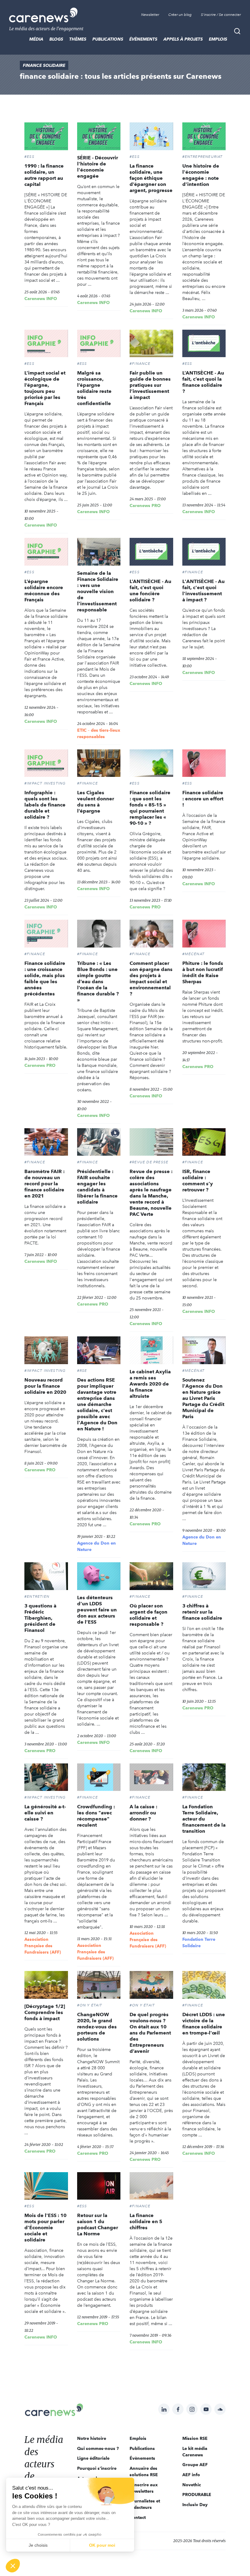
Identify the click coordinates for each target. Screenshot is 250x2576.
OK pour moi (102, 2545)
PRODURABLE (197, 2494)
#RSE (82, 1371)
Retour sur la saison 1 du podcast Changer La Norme (98, 2225)
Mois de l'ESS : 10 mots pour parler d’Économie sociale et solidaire (45, 2228)
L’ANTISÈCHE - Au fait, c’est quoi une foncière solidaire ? (150, 591)
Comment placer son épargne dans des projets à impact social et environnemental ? (151, 978)
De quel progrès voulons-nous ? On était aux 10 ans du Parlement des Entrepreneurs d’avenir (150, 2033)
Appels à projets (183, 39)
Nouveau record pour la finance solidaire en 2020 (45, 1386)
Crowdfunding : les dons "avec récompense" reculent (96, 1816)
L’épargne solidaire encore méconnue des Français (44, 591)
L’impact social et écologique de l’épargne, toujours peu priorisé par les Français (45, 388)
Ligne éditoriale (93, 2458)
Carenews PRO (145, 505)
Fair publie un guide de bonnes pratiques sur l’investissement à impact (150, 385)
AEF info (191, 2475)
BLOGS (56, 39)
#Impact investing (45, 783)
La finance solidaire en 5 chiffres (146, 2221)
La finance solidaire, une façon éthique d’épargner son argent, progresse (151, 178)
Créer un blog (180, 15)
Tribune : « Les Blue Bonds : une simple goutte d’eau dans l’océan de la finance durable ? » (98, 982)
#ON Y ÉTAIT (90, 2005)
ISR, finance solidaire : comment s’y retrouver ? (198, 1181)
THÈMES (78, 39)
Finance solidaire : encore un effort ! (203, 799)
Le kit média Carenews (195, 2452)
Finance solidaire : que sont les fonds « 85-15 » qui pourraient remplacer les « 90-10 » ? (150, 808)
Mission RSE (195, 2438)
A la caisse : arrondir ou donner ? (143, 1813)
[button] (13, 2566)
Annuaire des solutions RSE (144, 2471)
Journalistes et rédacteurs (145, 2504)
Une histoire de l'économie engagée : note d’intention (201, 175)
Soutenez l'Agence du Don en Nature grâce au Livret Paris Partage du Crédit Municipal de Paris (203, 1398)
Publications (108, 39)
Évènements (143, 39)
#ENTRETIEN (37, 1596)
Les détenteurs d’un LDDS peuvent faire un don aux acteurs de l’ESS (97, 1610)
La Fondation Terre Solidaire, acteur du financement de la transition (204, 1819)
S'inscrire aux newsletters (144, 2488)
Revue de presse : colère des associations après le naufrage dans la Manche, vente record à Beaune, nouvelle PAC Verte (151, 1193)
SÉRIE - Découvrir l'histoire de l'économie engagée (98, 167)
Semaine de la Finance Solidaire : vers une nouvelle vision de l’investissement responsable (98, 591)
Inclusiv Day (195, 2505)
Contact (138, 2517)
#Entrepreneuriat (203, 157)
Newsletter (150, 15)
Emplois (218, 39)
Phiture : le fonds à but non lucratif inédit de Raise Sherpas (203, 972)
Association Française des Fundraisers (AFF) (43, 1946)
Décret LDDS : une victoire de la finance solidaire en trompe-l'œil (204, 2024)
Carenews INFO (41, 299)
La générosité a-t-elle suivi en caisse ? (45, 1813)
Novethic (192, 2485)
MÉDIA (36, 39)
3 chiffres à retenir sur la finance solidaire (202, 1612)
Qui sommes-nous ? (98, 2448)
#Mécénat (194, 954)
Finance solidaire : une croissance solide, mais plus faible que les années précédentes (45, 978)
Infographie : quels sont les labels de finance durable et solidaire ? (45, 805)
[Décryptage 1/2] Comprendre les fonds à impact (45, 2012)
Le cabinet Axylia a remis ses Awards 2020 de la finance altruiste (150, 1384)
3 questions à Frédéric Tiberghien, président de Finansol (40, 1618)
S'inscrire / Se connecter (221, 15)
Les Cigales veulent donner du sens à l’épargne (96, 802)
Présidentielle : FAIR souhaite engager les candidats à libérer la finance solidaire (97, 1187)
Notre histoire (92, 2438)
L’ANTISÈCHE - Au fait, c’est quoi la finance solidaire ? (203, 382)
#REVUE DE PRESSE (149, 1162)
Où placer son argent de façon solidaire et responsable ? (148, 1615)
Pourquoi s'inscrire (97, 2468)
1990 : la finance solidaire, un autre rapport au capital (44, 175)
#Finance (140, 364)
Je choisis (38, 2545)
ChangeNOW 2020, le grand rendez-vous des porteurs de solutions (97, 2027)
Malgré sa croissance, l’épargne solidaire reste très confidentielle (94, 388)
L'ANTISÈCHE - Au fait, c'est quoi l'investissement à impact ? (204, 591)
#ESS (29, 157)
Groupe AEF (195, 2465)
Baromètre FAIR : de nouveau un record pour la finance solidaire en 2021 (45, 1184)
